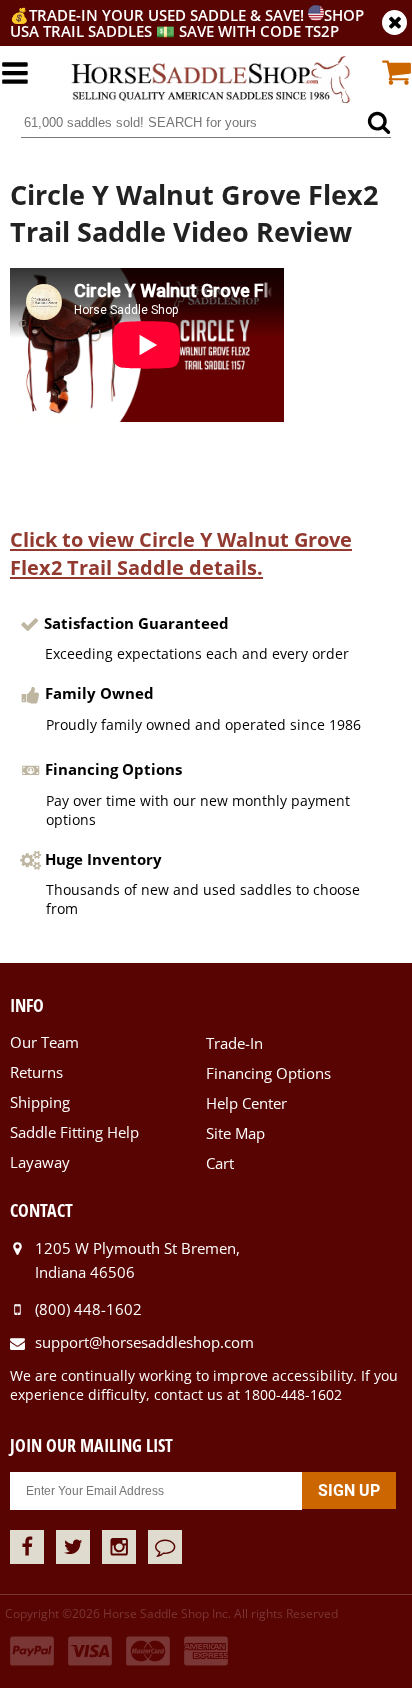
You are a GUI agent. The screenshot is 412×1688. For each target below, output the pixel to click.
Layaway (40, 1162)
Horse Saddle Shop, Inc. (211, 80)
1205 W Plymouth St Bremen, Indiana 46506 (137, 1260)
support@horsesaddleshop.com (144, 1342)
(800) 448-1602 (88, 1309)
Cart (220, 1163)
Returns (36, 1072)
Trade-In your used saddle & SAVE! (168, 15)
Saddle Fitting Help (74, 1132)
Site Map (235, 1133)
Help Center (246, 1103)
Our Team (44, 1042)
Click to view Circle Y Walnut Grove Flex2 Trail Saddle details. (181, 553)
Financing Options (268, 1073)
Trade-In (234, 1043)
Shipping (40, 1102)
